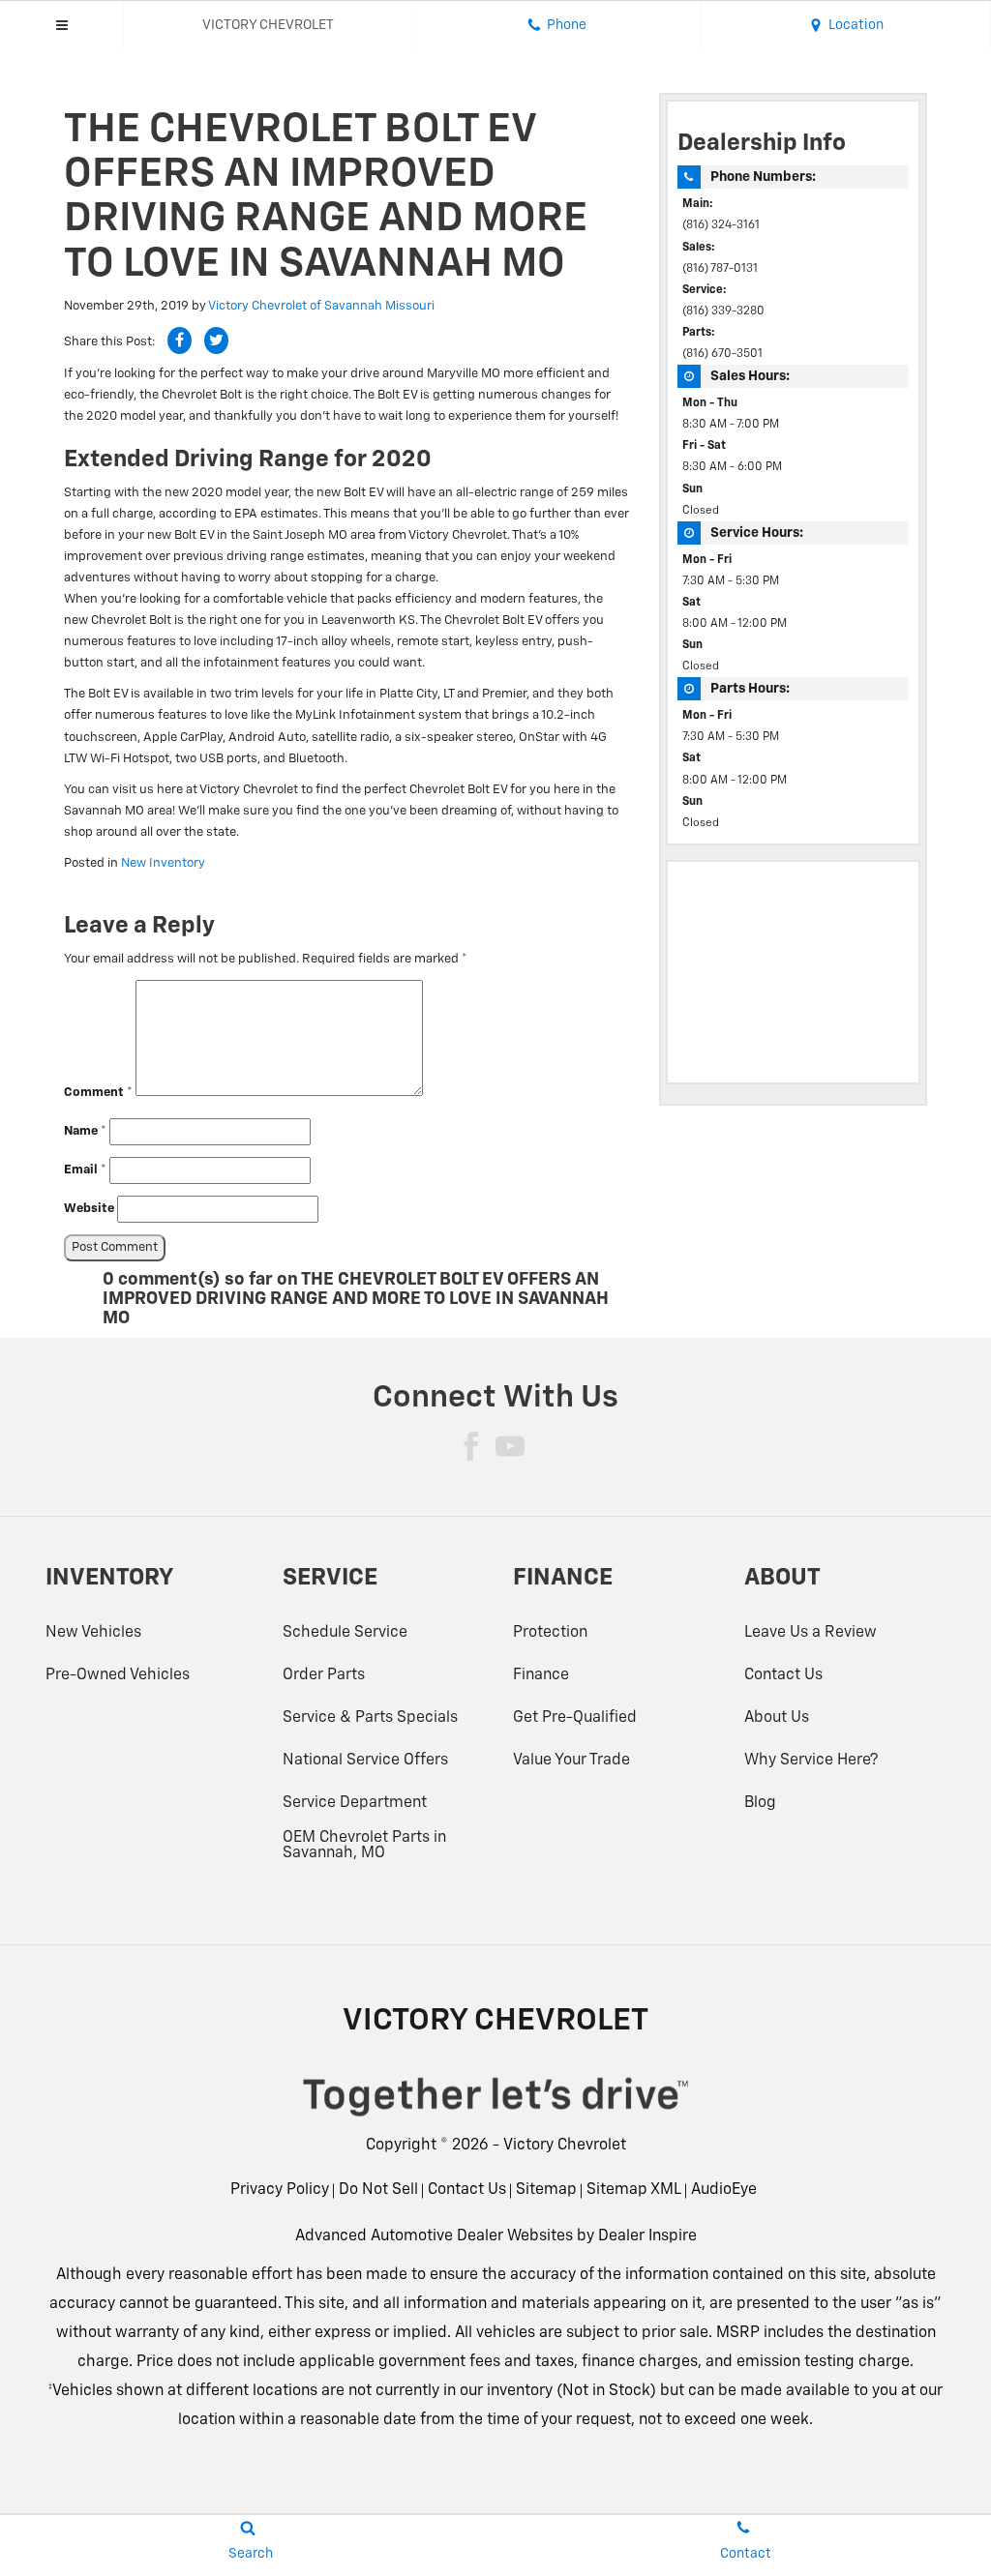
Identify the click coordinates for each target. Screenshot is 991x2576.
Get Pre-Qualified (575, 1718)
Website (89, 1209)
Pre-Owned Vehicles (118, 1675)
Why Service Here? (811, 1761)
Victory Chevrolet (565, 2146)
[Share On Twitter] (216, 341)
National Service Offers (365, 1761)
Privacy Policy (280, 2190)
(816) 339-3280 (723, 311)
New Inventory (163, 863)
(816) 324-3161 (721, 225)
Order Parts (324, 1675)
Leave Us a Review (811, 1633)
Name (85, 1131)
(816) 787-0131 (720, 269)
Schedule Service (345, 1633)
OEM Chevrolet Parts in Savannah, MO (364, 1846)
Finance (541, 1675)
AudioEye (724, 2190)
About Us (777, 1718)
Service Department (355, 1803)
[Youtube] (510, 1446)
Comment (98, 1093)
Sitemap (546, 2190)
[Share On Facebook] (180, 341)
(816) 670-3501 (722, 354)
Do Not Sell (378, 2190)
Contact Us (783, 1675)
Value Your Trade (571, 1761)
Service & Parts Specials (370, 1718)
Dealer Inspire (647, 2236)
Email (85, 1170)
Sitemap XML (634, 2190)
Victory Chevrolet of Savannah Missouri (321, 306)
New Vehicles (93, 1633)
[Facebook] (471, 1446)
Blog (760, 1803)
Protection (550, 1633)
